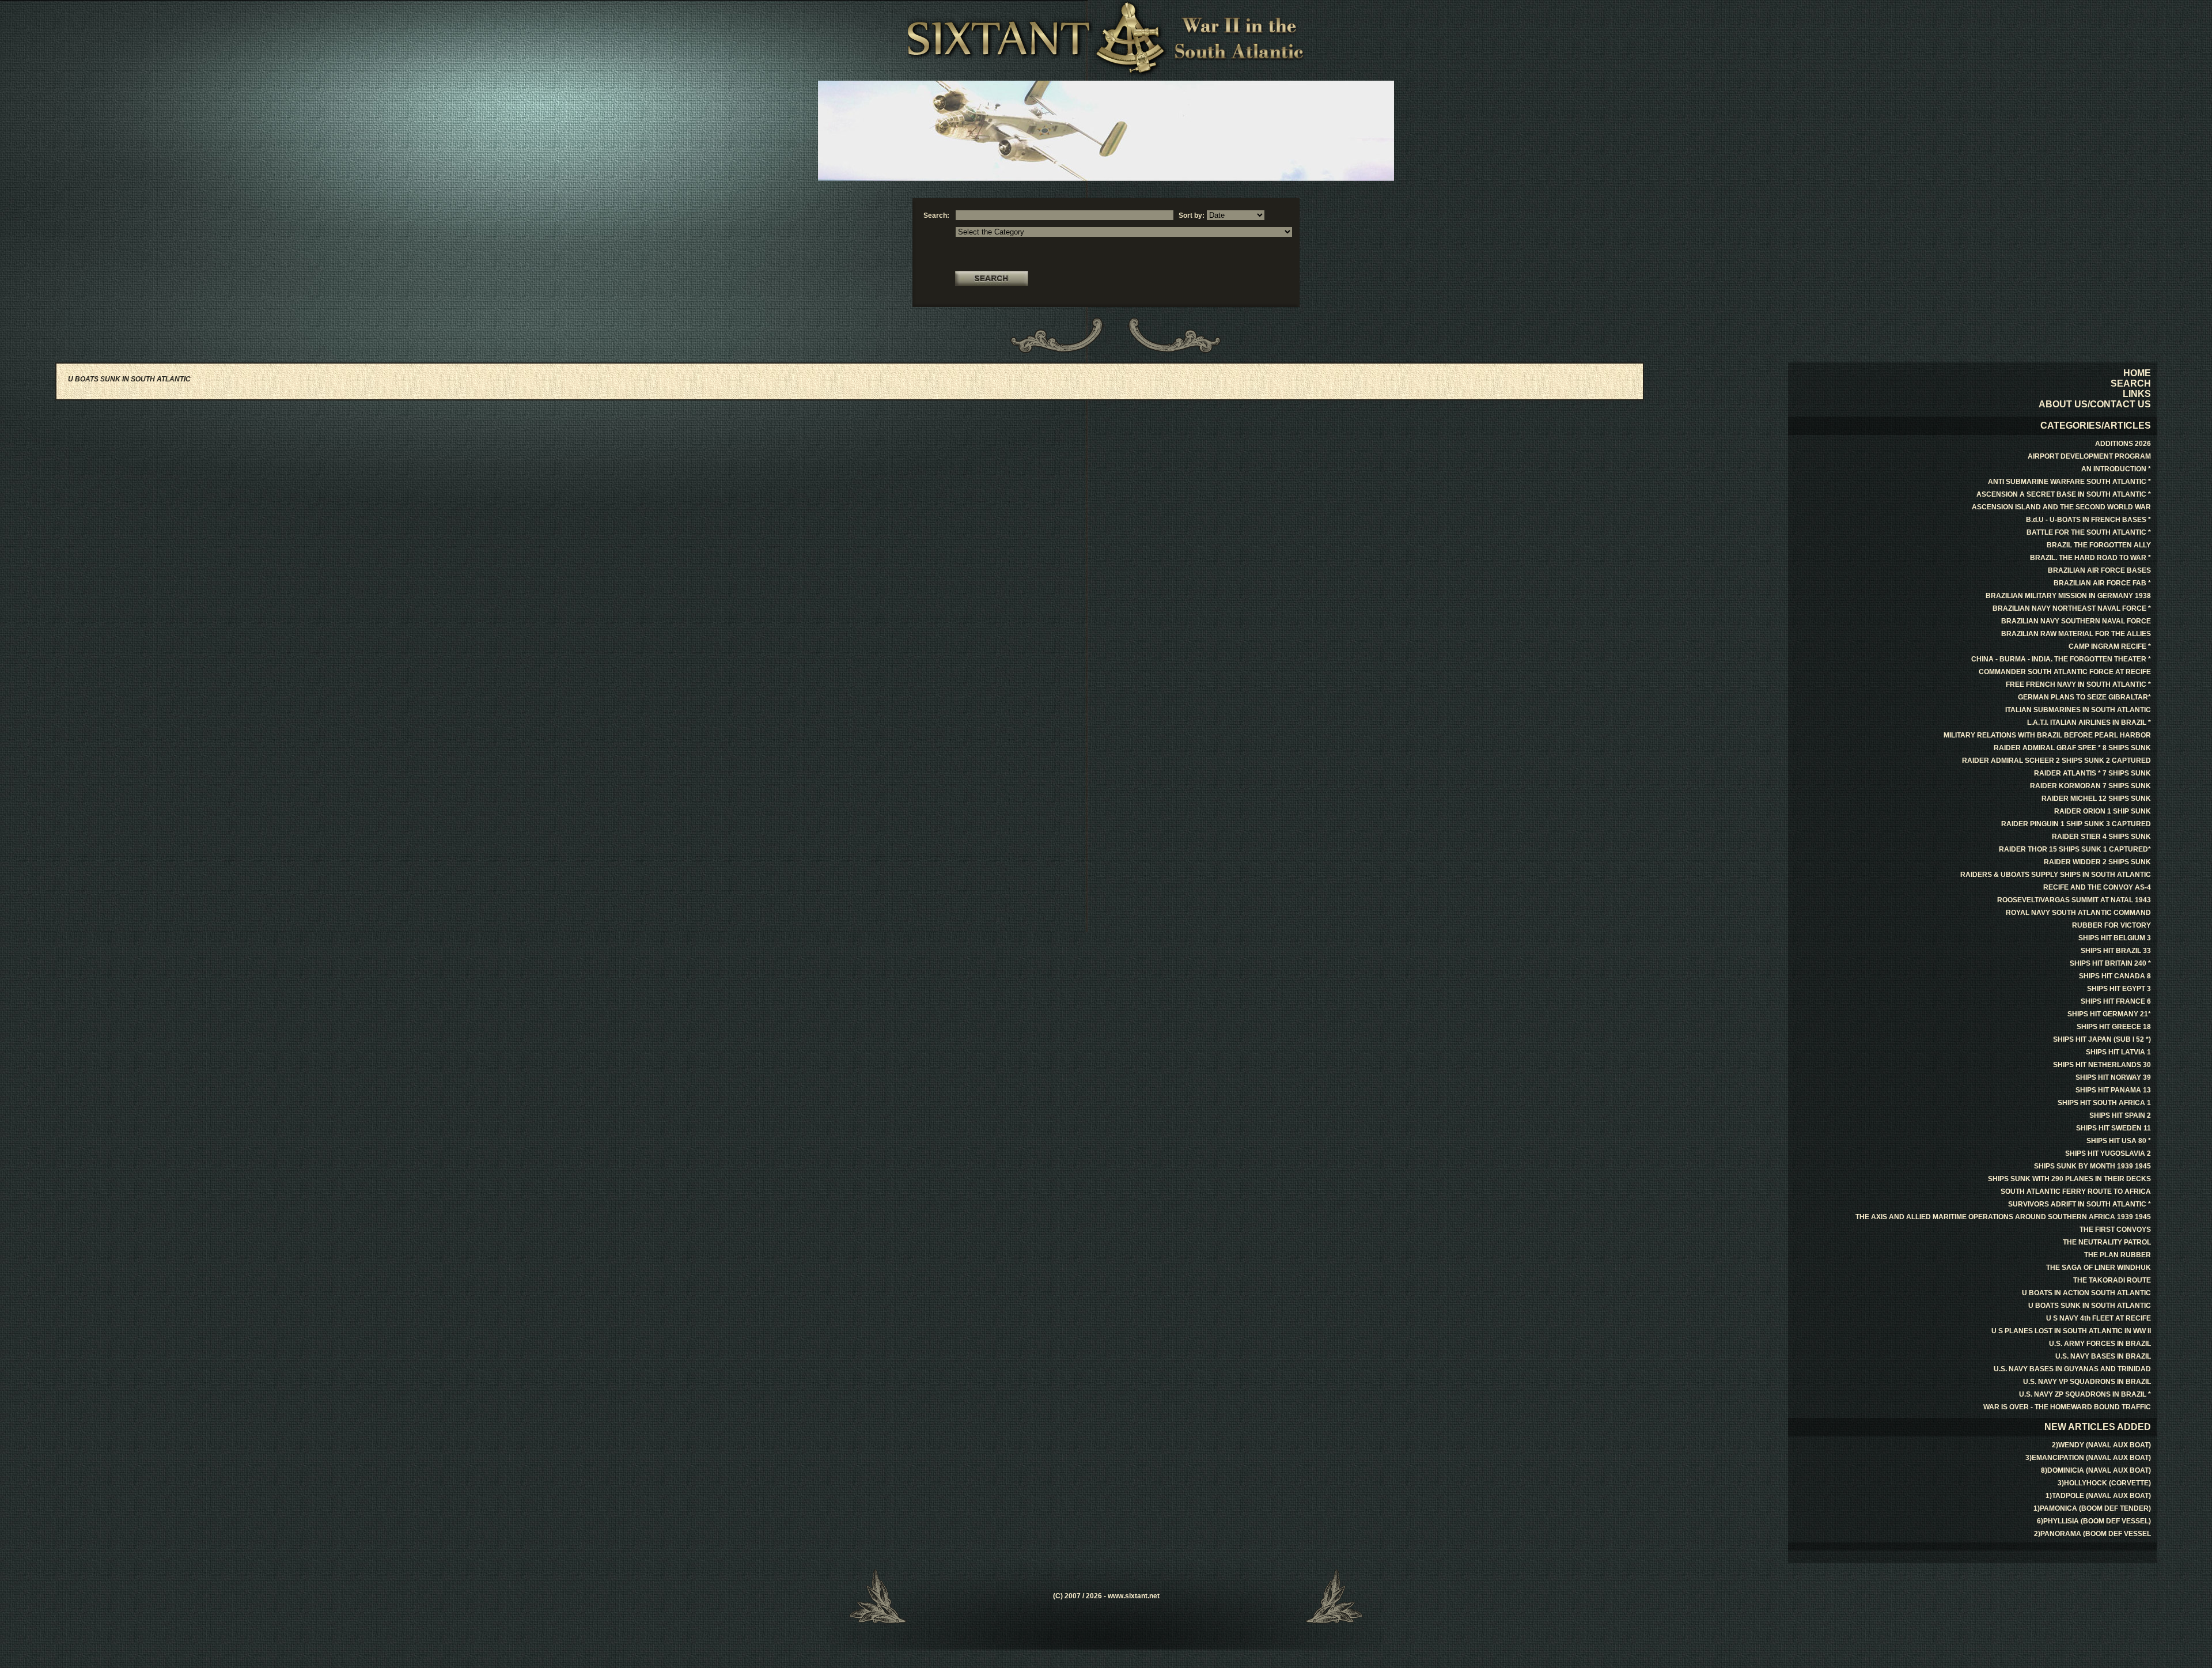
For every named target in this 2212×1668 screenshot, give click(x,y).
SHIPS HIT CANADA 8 (2115, 976)
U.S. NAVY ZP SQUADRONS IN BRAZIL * (2085, 1394)
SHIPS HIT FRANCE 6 (2116, 1001)
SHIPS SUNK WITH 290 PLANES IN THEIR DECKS (2069, 1179)
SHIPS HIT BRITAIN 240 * (2110, 963)
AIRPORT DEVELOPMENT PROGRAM (2089, 456)
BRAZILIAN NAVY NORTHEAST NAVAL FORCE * (2072, 608)
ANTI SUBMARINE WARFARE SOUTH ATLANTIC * (2069, 482)
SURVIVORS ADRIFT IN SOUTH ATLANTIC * (2080, 1204)
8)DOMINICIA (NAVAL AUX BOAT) (2096, 1470)
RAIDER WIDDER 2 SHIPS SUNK (2097, 862)
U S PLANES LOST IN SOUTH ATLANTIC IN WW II (2071, 1331)
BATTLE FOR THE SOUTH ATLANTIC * (2089, 532)
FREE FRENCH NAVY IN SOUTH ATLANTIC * (2078, 684)
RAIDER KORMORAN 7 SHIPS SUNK (2090, 786)
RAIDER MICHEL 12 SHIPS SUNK (2096, 799)
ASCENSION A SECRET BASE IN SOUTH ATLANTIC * (2064, 494)
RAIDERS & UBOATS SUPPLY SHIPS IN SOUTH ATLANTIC (2056, 875)
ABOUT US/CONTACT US (2095, 404)
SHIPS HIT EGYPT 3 (2119, 989)
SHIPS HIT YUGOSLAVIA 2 (2108, 1153)
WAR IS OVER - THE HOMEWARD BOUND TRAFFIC (2067, 1407)
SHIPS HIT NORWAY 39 (2113, 1077)
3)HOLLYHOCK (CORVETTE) (2104, 1483)
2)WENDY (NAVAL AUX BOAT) (2101, 1445)
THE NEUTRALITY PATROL (2107, 1242)
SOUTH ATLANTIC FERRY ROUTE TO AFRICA (2076, 1192)
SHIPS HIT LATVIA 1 (2118, 1052)
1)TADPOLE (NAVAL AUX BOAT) (2098, 1496)
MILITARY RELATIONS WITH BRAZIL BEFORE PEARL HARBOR (2047, 735)
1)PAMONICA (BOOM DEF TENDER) (2092, 1508)
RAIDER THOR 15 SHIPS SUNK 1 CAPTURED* (2075, 849)
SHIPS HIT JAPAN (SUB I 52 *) (2102, 1039)
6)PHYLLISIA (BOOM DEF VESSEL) (2094, 1521)
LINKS (2137, 394)
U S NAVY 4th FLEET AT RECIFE (2099, 1318)
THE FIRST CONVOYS (2115, 1230)
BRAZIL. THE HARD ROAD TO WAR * (2090, 558)
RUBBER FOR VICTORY (2111, 925)
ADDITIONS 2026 (2123, 444)
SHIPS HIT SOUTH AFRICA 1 (2104, 1103)
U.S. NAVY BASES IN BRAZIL (2103, 1356)
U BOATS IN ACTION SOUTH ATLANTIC (2086, 1293)
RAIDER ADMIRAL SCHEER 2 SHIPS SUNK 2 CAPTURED (2056, 761)
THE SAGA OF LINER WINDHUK (2099, 1268)
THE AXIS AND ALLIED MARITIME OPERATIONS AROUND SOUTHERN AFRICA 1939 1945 (2003, 1217)
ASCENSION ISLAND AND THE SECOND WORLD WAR (2061, 507)
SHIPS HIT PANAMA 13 (2113, 1090)
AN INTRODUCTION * (2116, 469)
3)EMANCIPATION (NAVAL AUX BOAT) (2088, 1458)
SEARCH (2131, 383)
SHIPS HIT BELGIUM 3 (2115, 938)
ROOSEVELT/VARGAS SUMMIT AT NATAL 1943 (2074, 900)
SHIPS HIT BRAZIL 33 (2116, 951)
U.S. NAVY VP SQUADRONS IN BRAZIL (2087, 1382)
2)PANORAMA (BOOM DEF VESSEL (2092, 1534)
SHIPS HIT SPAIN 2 (2120, 1115)
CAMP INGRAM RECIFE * (2110, 646)
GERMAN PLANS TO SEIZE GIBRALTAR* (2084, 697)
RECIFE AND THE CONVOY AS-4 (2097, 887)
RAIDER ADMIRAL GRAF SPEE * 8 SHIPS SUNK (2072, 748)
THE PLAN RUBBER (2118, 1255)
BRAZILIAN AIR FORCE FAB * (2102, 583)
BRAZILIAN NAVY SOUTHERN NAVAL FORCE (2076, 621)
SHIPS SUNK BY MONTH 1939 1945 (2092, 1166)
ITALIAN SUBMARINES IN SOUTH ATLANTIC (2078, 710)
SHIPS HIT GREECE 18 (2114, 1027)
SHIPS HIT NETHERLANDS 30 (2102, 1065)
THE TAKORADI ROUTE (2112, 1280)
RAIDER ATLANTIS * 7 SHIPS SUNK (2092, 773)
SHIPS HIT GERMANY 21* (2109, 1014)
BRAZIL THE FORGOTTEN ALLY (2099, 545)
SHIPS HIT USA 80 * (2119, 1141)
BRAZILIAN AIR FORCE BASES (2099, 570)
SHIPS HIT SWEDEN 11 (2113, 1128)
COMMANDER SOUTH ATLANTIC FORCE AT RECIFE (2065, 672)
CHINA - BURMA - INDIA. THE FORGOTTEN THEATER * (2061, 659)
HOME (2137, 373)
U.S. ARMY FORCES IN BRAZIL (2100, 1344)
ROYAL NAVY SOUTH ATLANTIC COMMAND (2078, 913)
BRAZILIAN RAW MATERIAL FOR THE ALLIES (2076, 634)
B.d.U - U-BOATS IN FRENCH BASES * (2088, 520)
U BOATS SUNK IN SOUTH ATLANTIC (2090, 1306)
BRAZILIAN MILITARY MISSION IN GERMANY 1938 (2068, 596)
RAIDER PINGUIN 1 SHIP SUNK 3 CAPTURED (2076, 824)
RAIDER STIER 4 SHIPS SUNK (2101, 837)
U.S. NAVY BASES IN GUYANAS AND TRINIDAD (2072, 1369)
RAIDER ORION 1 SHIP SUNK (2103, 811)
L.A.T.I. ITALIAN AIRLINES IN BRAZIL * (2089, 723)
